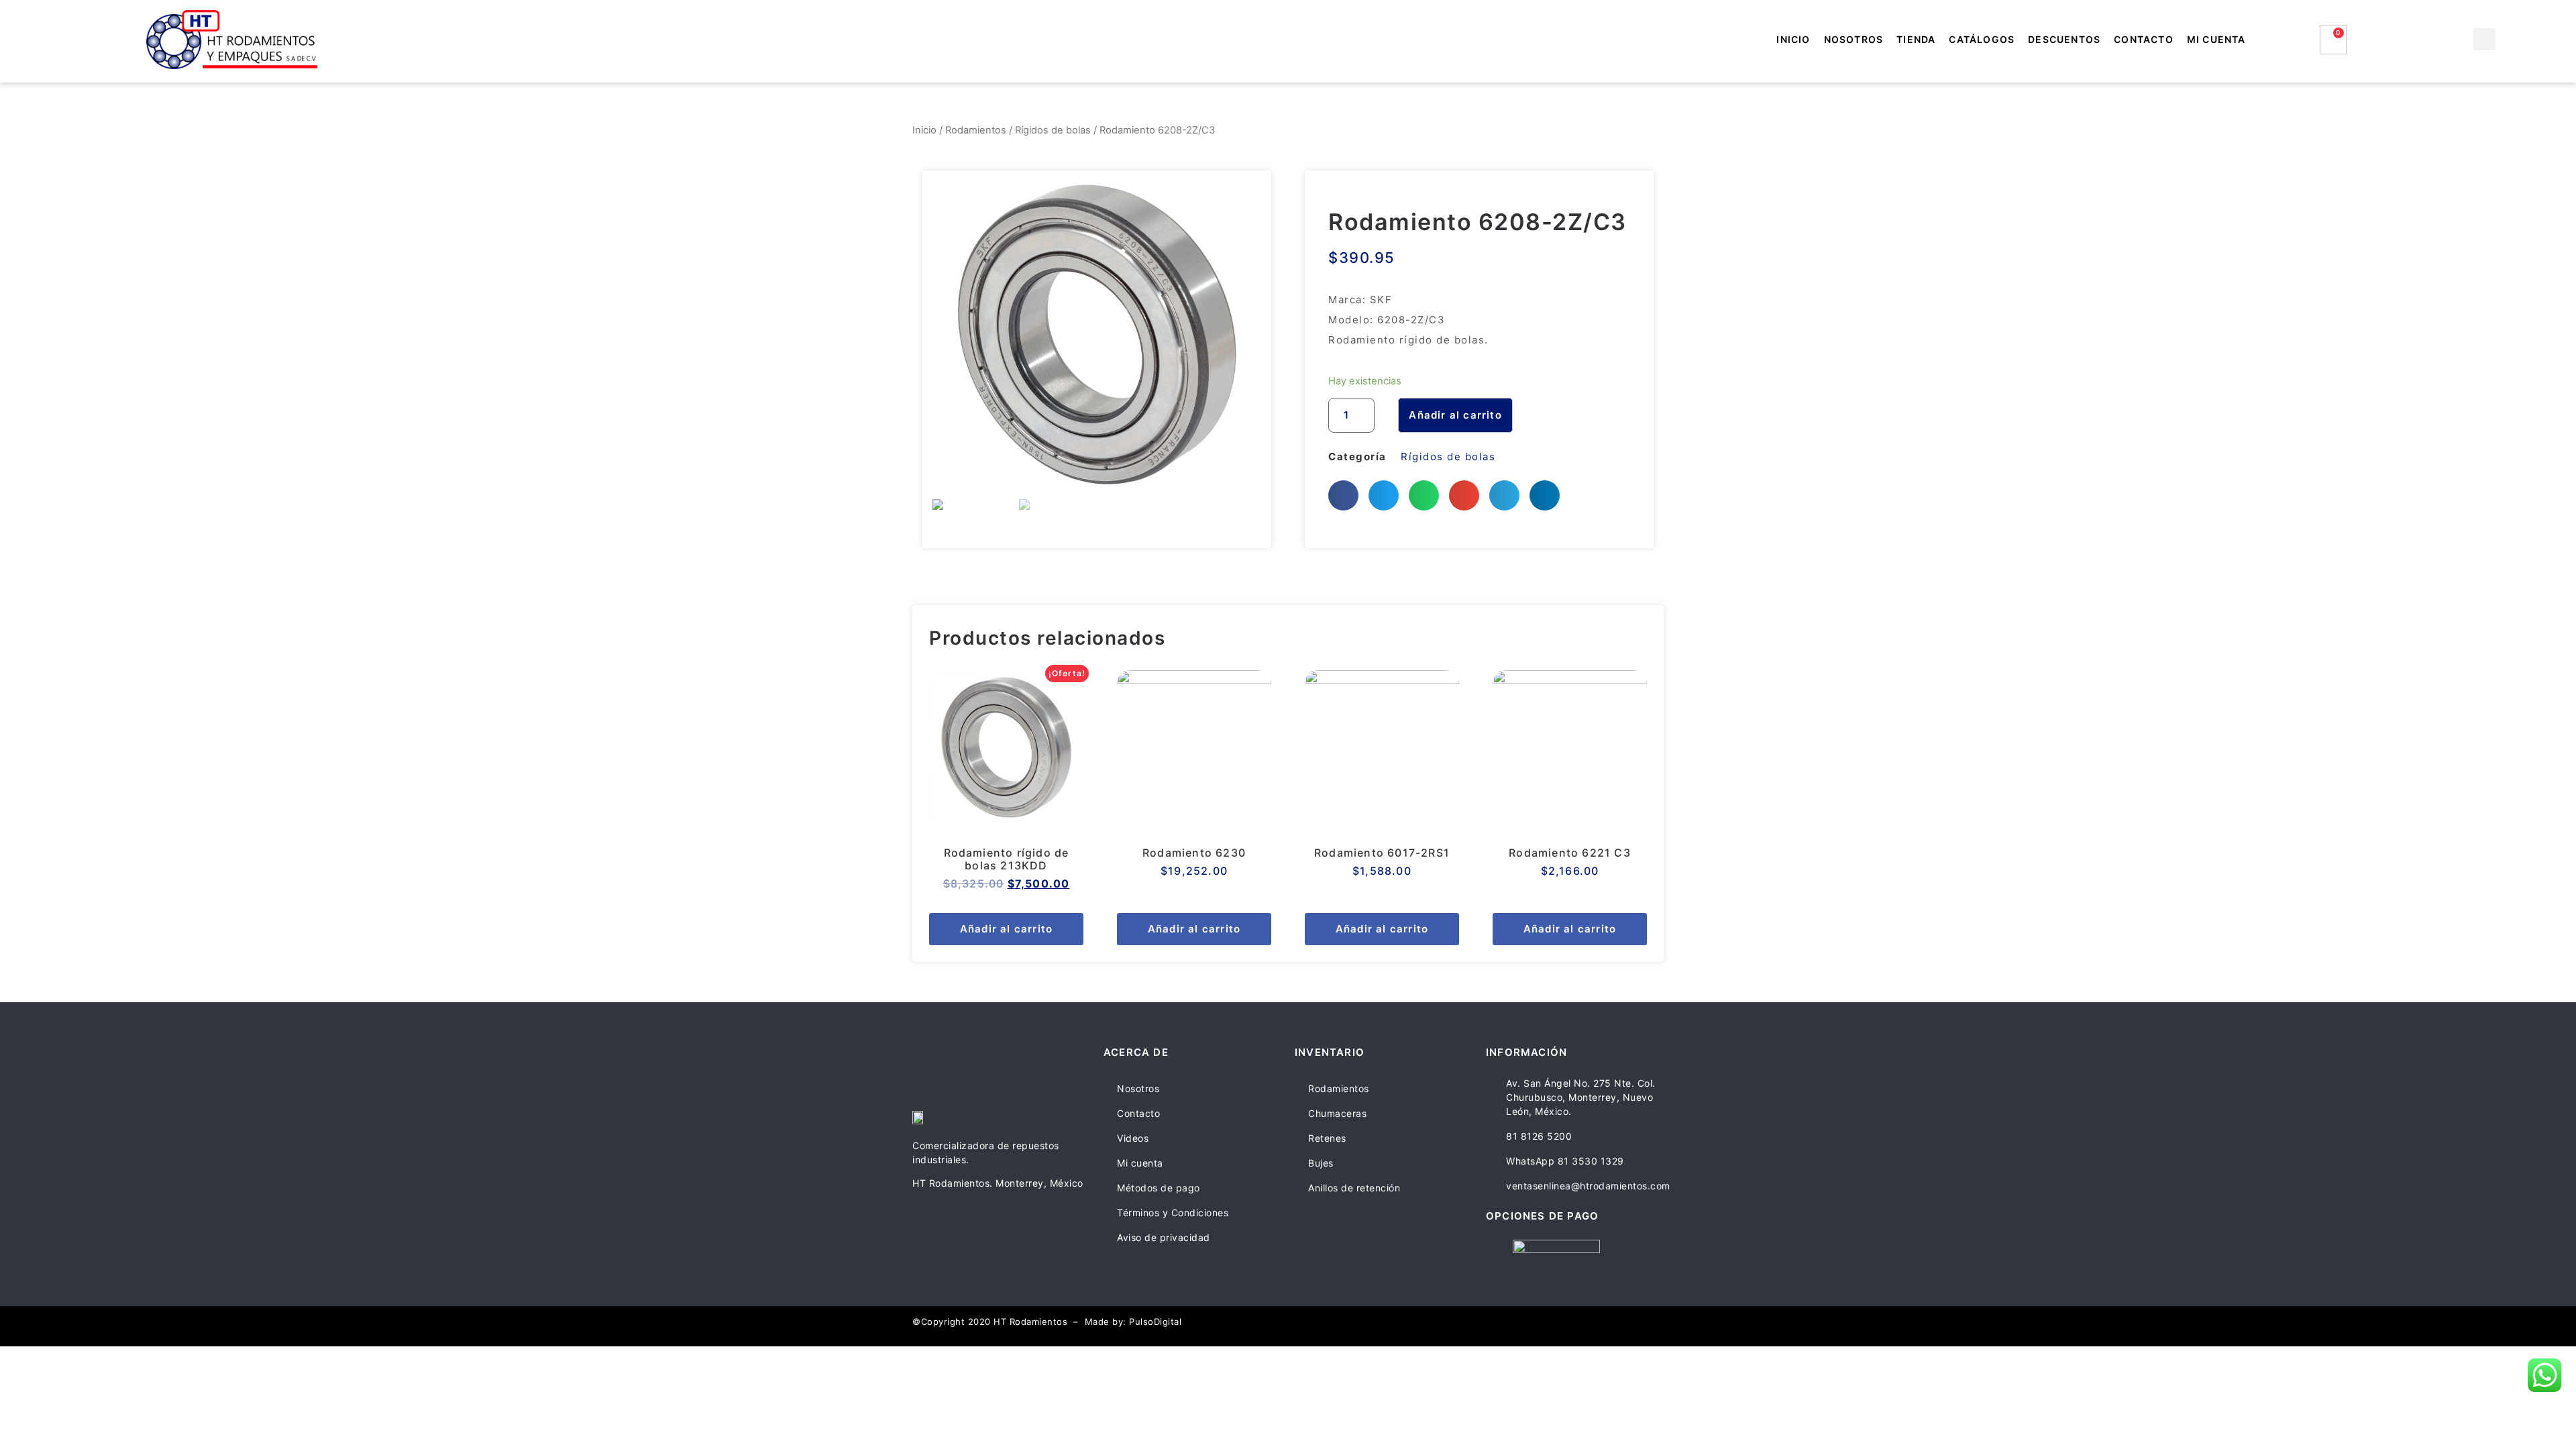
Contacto (2144, 39)
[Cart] (2333, 40)
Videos (1133, 1138)
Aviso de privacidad (1164, 1237)
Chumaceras (1337, 1113)
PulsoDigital (1155, 1322)
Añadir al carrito (1455, 415)
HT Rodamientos (1030, 1322)
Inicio (1793, 39)
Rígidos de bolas (1053, 130)
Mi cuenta (2216, 39)
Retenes (1327, 1138)
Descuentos (2064, 39)
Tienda (1916, 39)
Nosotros (1854, 39)
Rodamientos (976, 130)
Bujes (1321, 1163)
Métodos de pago (1159, 1188)
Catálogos (1982, 39)
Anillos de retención (1354, 1188)
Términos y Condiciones (1173, 1213)
